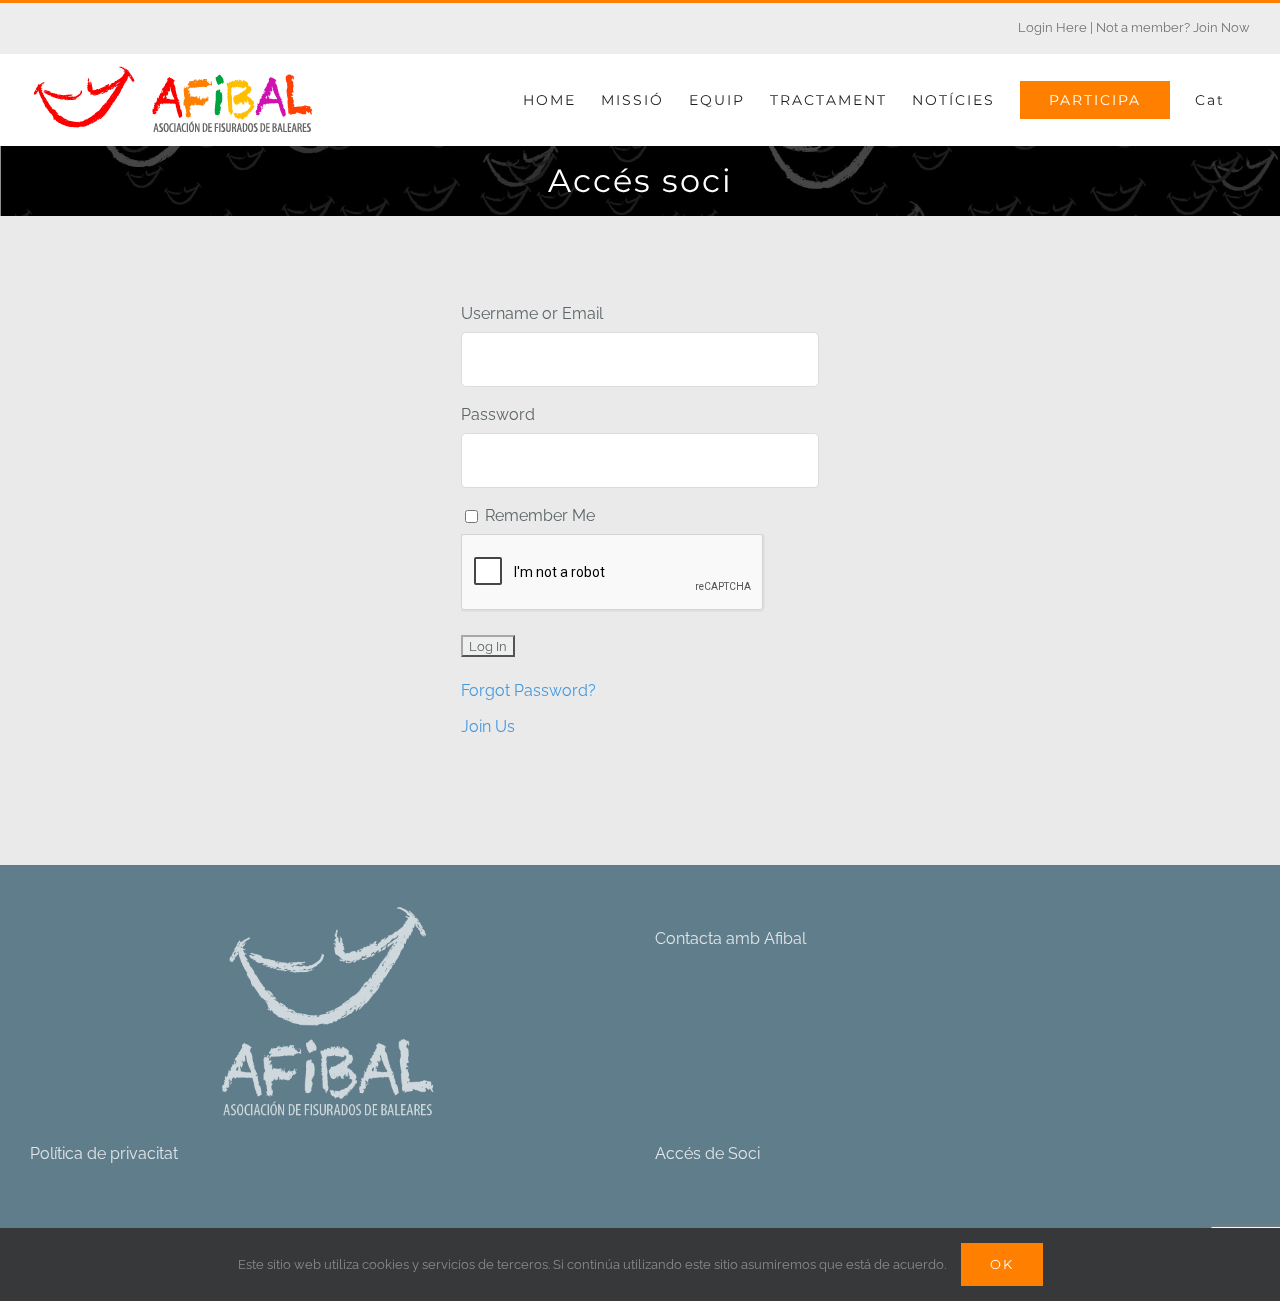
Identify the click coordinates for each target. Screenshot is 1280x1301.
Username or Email (532, 313)
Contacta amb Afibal (730, 938)
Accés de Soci (707, 1153)
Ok (1002, 1264)
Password (498, 414)
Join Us (488, 726)
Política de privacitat (104, 1153)
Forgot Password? (528, 690)
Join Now (1221, 27)
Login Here (1052, 27)
